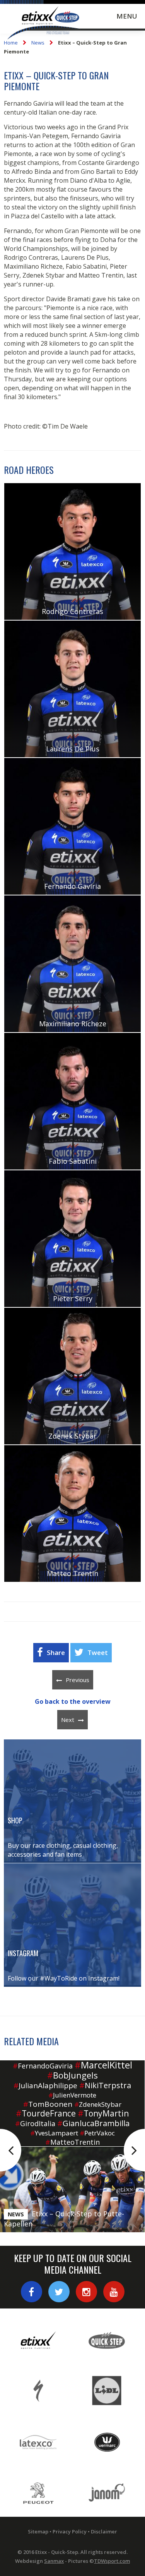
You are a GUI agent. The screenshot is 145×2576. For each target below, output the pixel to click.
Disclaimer (104, 2531)
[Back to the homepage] (44, 24)
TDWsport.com (112, 2561)
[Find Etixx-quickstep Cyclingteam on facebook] (32, 2292)
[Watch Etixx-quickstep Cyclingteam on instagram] (86, 2292)
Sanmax (54, 2561)
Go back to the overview (73, 1701)
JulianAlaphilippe (45, 2085)
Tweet (98, 1652)
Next (68, 1720)
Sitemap (38, 2531)
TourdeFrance (46, 2113)
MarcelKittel (103, 2065)
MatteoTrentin (72, 2142)
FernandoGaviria (43, 2066)
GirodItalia (35, 2123)
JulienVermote (72, 2095)
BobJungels (72, 2075)
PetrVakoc (97, 2133)
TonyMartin (103, 2113)
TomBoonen (48, 2104)
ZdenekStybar (98, 2104)
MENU (127, 16)
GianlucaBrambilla (93, 2123)
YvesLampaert (54, 2133)
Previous (78, 1680)
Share (56, 1652)
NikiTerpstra (105, 2085)
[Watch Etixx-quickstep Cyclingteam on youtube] (114, 2292)
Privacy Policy (70, 2531)
